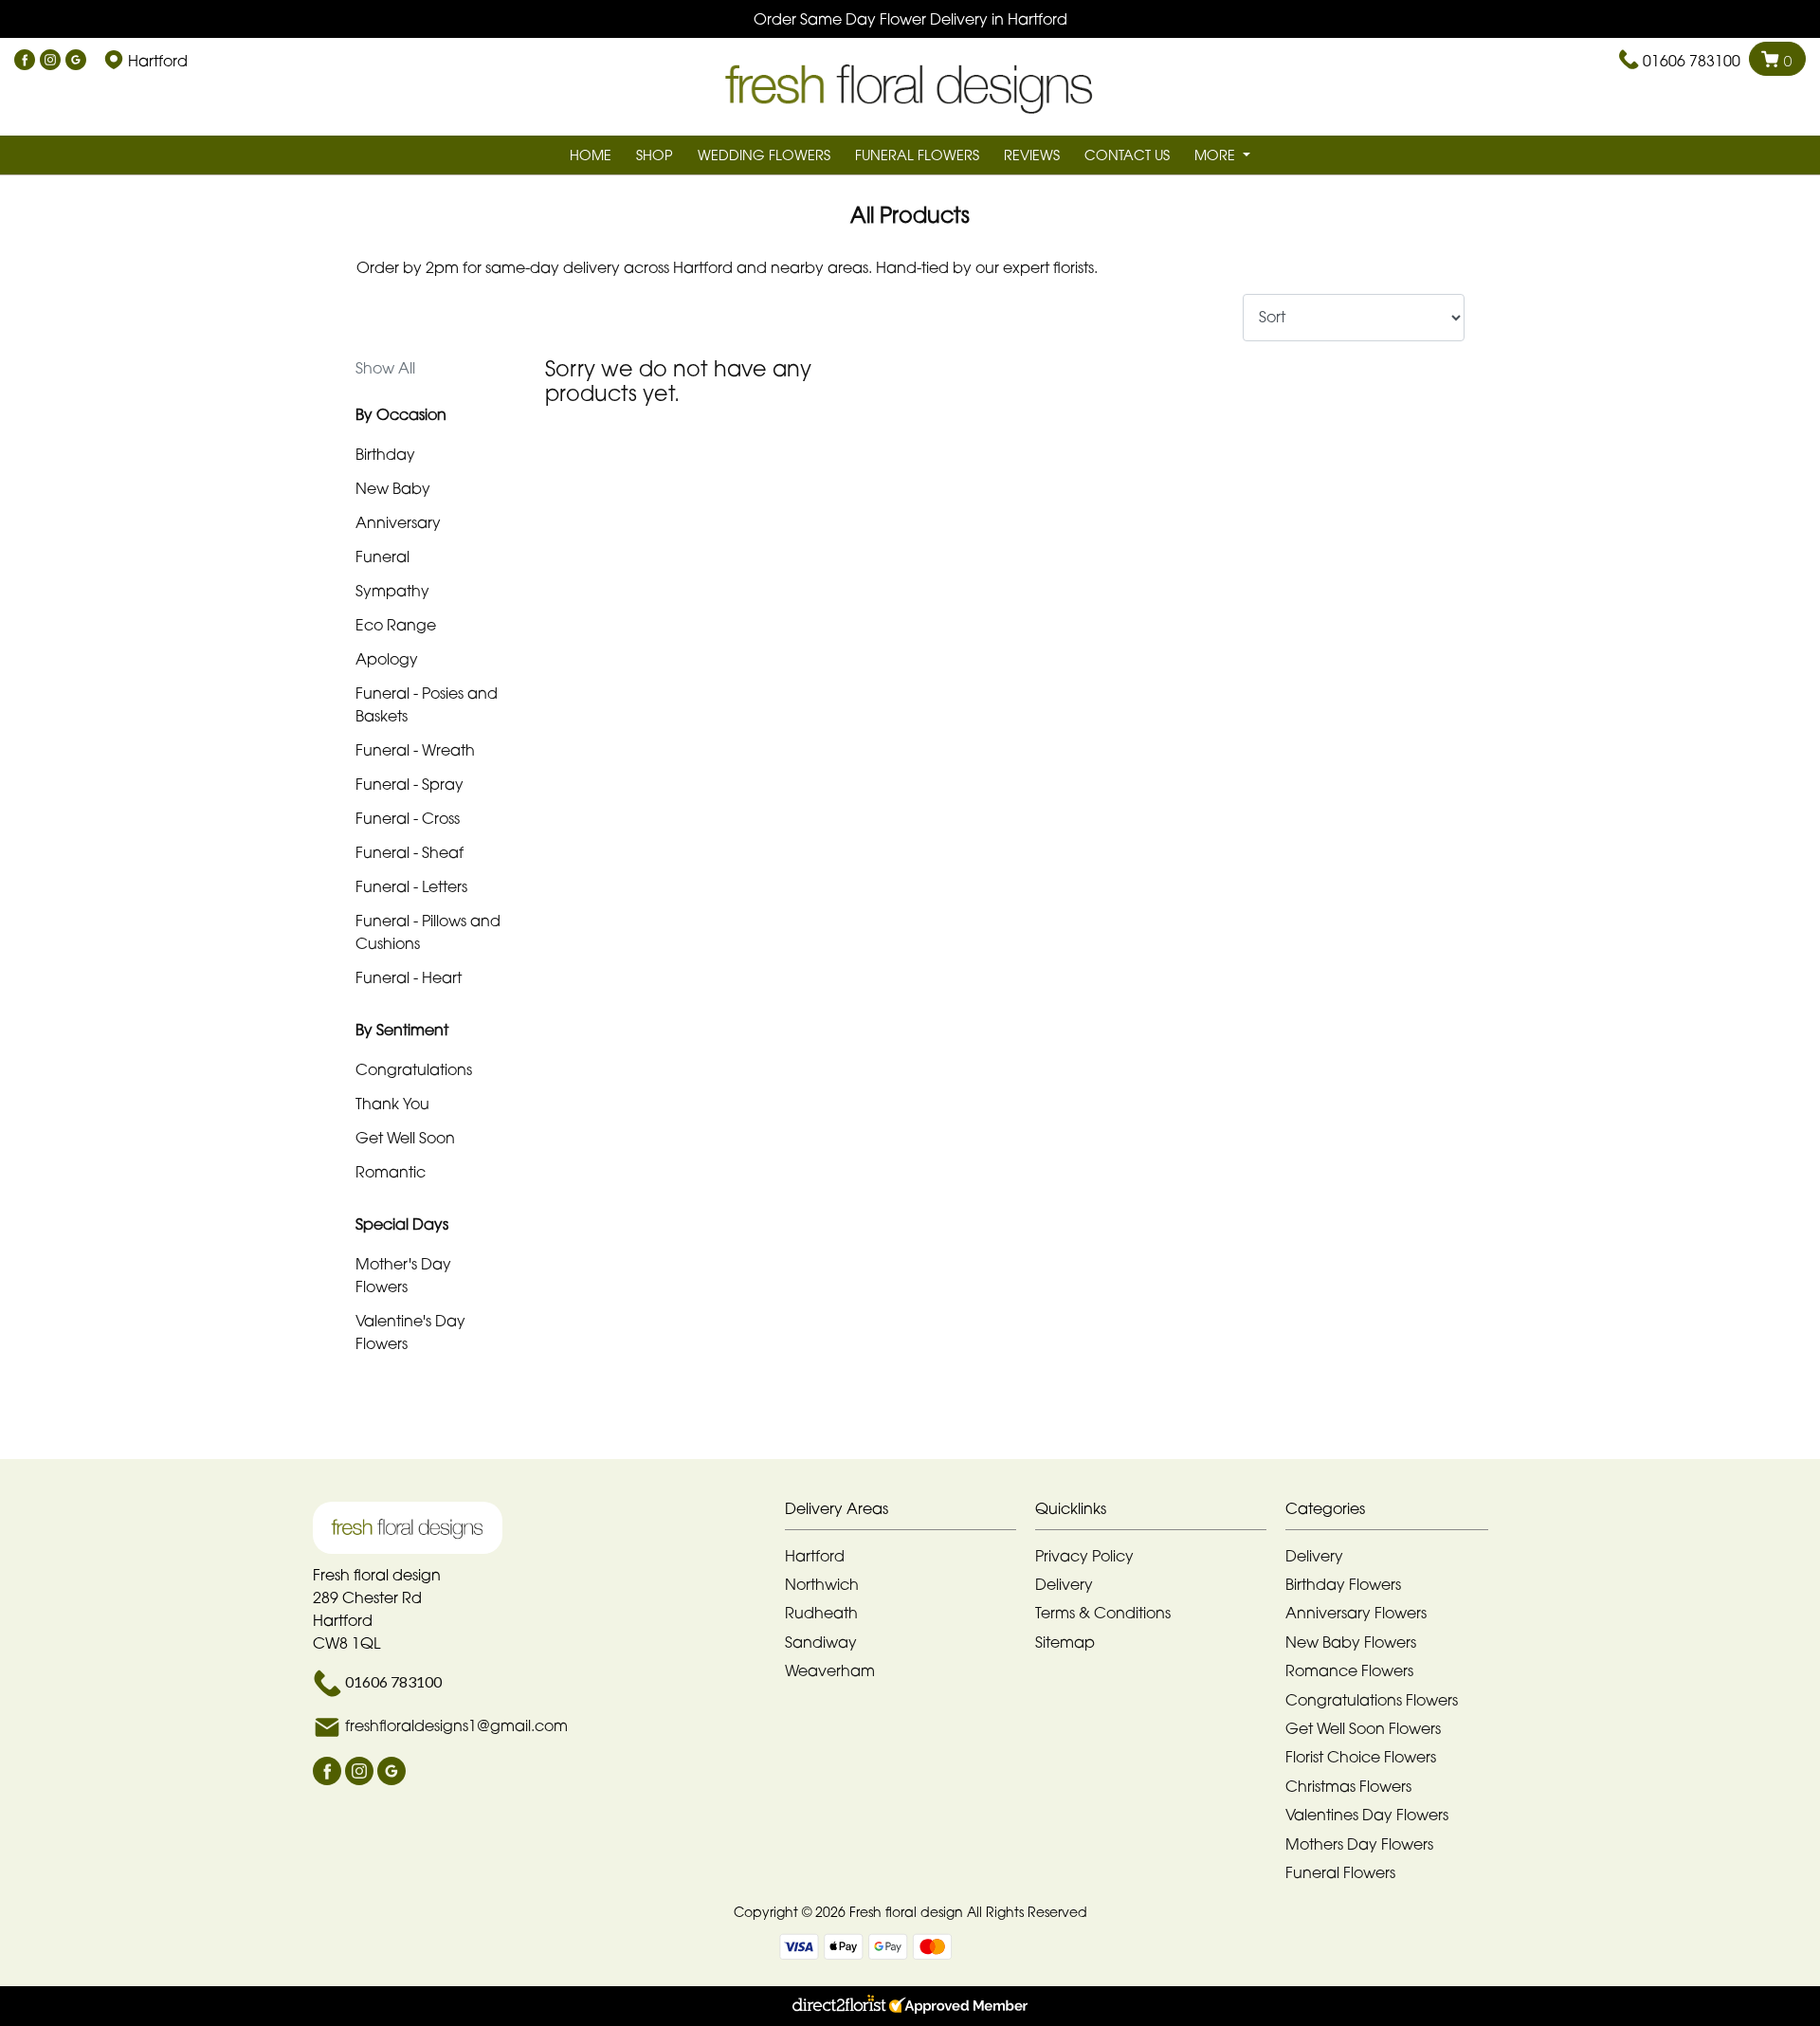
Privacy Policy (1084, 1556)
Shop (655, 155)
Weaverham (830, 1670)
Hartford (815, 1556)
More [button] (1217, 155)
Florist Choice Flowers (1361, 1757)
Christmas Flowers (1348, 1786)
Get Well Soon (405, 1138)
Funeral (382, 557)
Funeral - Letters (411, 886)
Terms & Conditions (1103, 1613)
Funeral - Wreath (415, 750)
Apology (387, 659)
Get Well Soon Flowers (1363, 1728)
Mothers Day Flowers (1359, 1844)
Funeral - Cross (408, 818)
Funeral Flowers (917, 155)
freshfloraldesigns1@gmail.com (456, 1725)
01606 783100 (1692, 61)
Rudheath (821, 1613)
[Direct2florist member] (910, 2006)
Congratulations (414, 1069)
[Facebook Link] (25, 61)
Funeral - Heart (409, 977)
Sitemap (1065, 1642)
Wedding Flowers (764, 155)
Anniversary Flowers (1356, 1613)
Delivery (1064, 1584)
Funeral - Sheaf (409, 852)
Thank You (392, 1104)
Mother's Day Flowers (403, 1275)
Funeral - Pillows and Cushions (428, 932)
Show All (385, 368)
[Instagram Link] (50, 61)
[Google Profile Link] (76, 61)
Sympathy (392, 591)
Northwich (822, 1584)
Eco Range (396, 625)
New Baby (393, 488)
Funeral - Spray (409, 784)
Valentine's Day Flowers (410, 1332)
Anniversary (398, 522)
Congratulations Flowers (1372, 1700)
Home (591, 155)
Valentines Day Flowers (1367, 1815)
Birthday (385, 454)
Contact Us (1127, 155)
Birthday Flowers (1343, 1584)
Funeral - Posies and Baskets (427, 704)
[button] (910, 1514)
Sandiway (821, 1642)
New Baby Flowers (1351, 1642)
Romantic (391, 1172)
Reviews (1032, 155)
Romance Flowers (1349, 1670)
